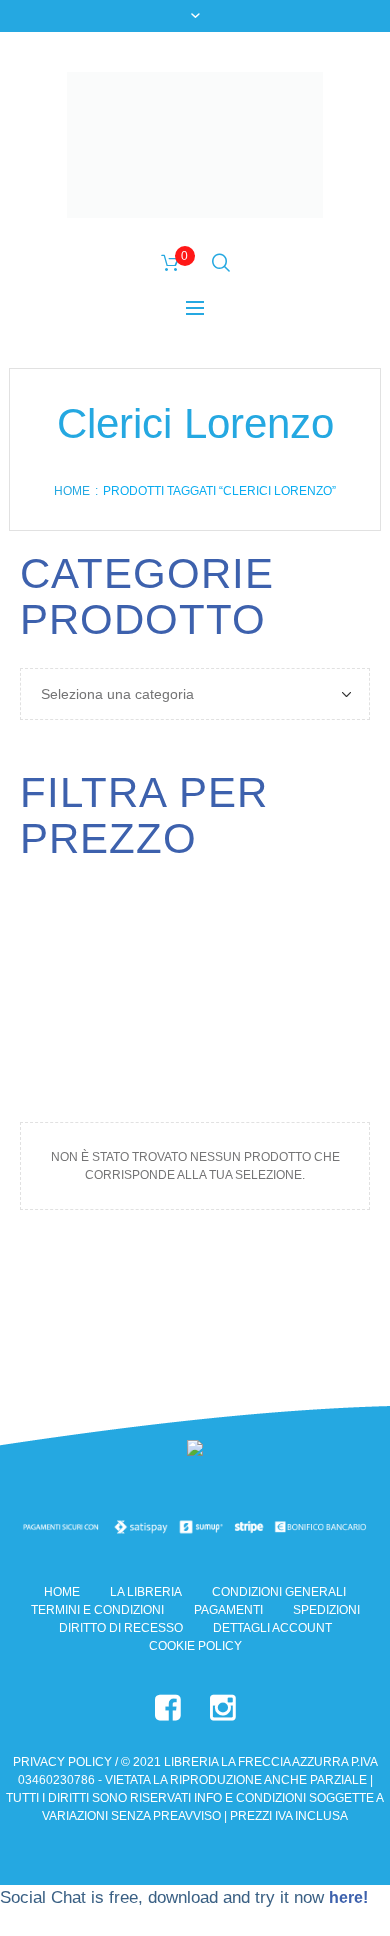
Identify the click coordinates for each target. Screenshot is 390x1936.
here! (348, 1897)
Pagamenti (228, 1610)
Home (72, 491)
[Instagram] (223, 1708)
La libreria (146, 1592)
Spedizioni (326, 1610)
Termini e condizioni (97, 1610)
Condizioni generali (279, 1592)
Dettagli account (272, 1628)
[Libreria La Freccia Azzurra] (195, 145)
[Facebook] (168, 1708)
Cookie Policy (195, 1646)
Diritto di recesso (121, 1628)
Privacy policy (62, 1762)
